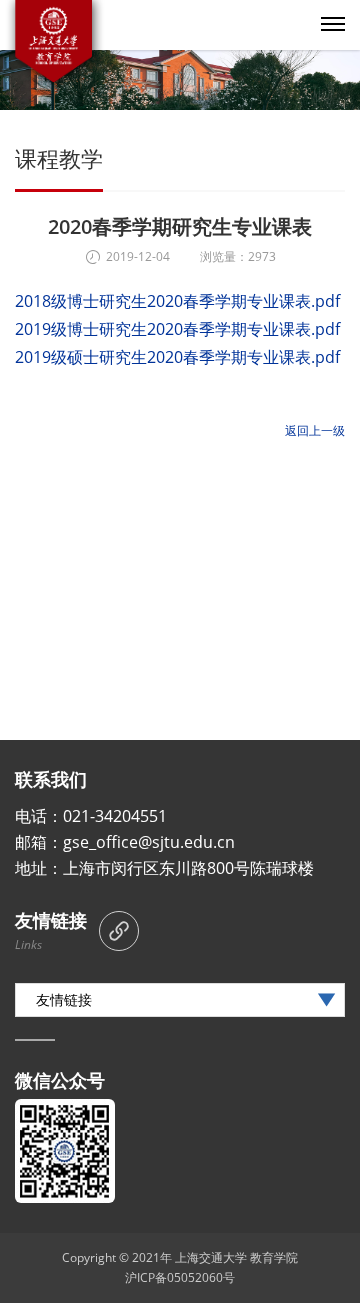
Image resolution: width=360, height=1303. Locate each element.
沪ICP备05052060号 (180, 1277)
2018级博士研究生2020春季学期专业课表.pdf (177, 301)
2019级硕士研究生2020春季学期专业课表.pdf (177, 357)
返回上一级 (315, 430)
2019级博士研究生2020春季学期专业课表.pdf (177, 329)
